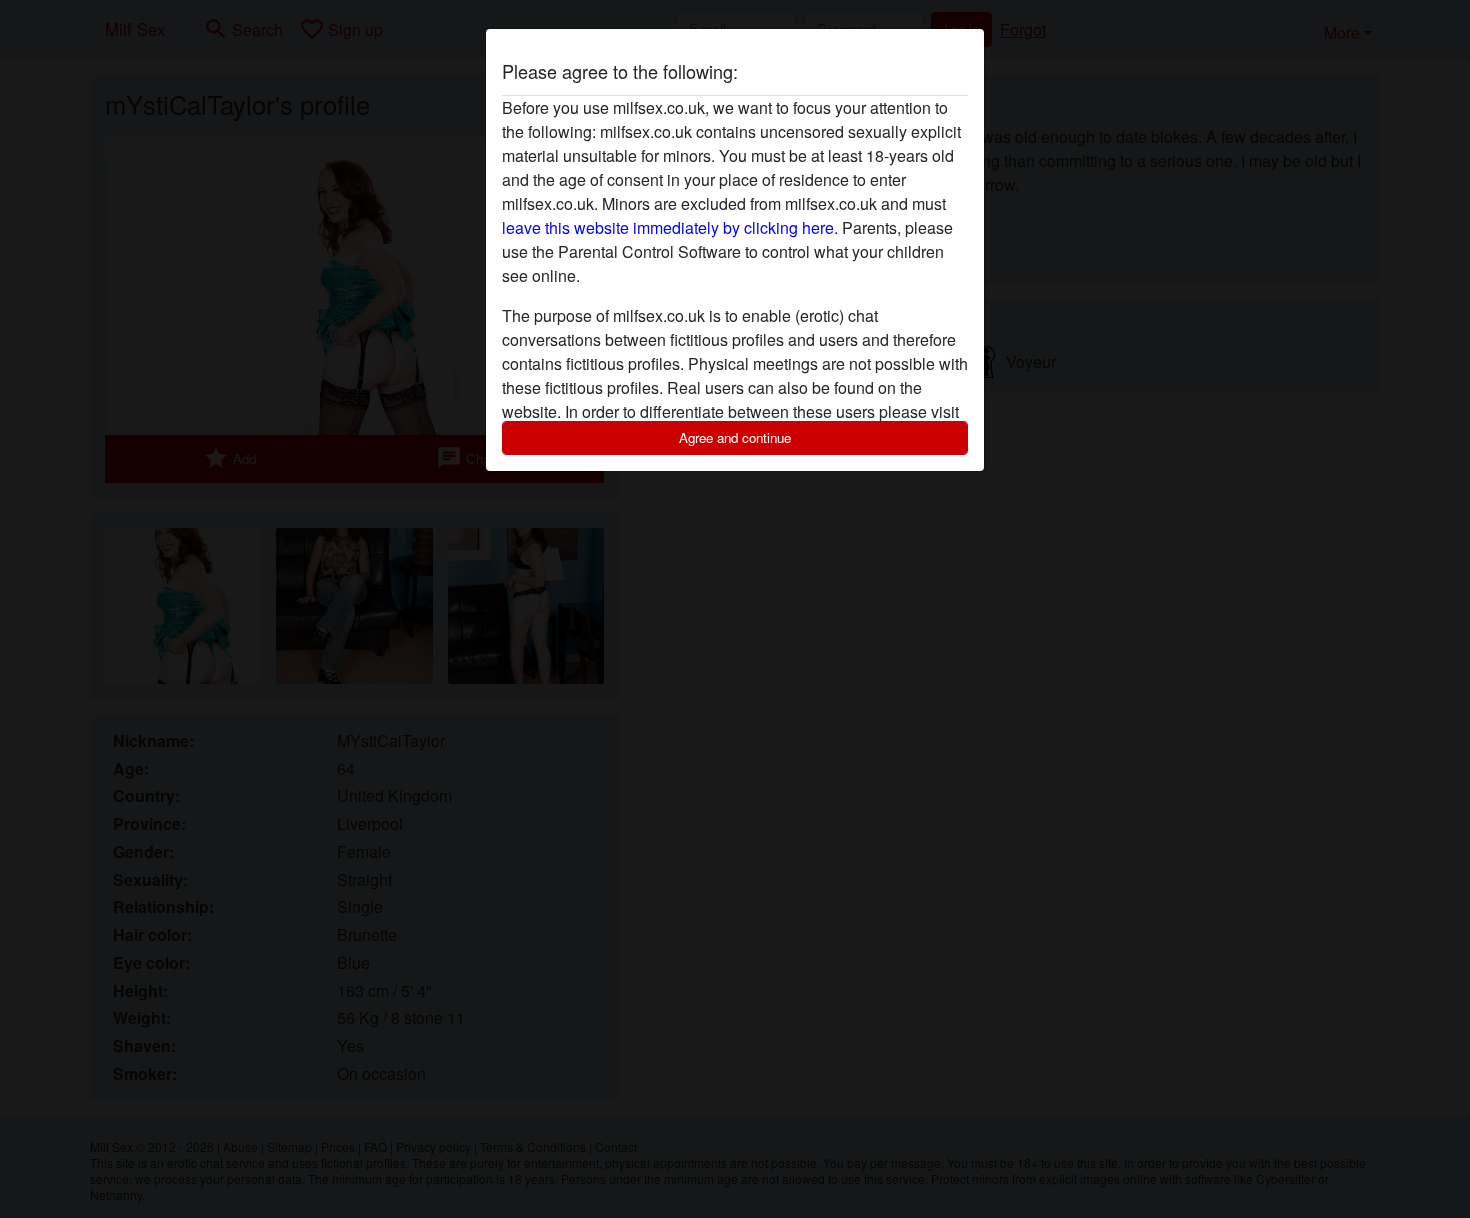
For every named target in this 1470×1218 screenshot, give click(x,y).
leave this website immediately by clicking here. (670, 227)
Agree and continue (735, 437)
